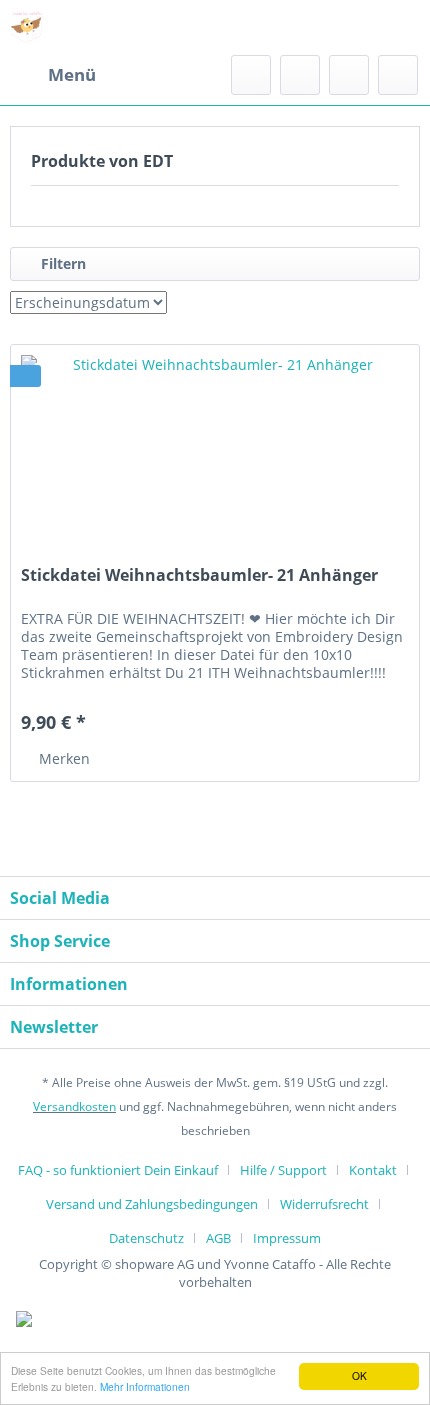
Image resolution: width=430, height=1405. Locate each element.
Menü (72, 74)
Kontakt (373, 1170)
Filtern (61, 263)
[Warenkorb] (398, 75)
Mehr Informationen (145, 1386)
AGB (218, 1238)
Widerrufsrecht (324, 1204)
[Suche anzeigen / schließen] (251, 75)
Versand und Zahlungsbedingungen (152, 1204)
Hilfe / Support (283, 1170)
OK (359, 1375)
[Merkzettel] (300, 75)
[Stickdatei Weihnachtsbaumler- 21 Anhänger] (215, 445)
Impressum (287, 1238)
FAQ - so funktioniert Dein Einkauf (118, 1170)
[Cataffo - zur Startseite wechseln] (27, 27)
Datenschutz (146, 1238)
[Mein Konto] (349, 75)
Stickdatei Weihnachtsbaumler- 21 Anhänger (199, 575)
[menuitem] (53, 75)
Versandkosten (74, 1106)
